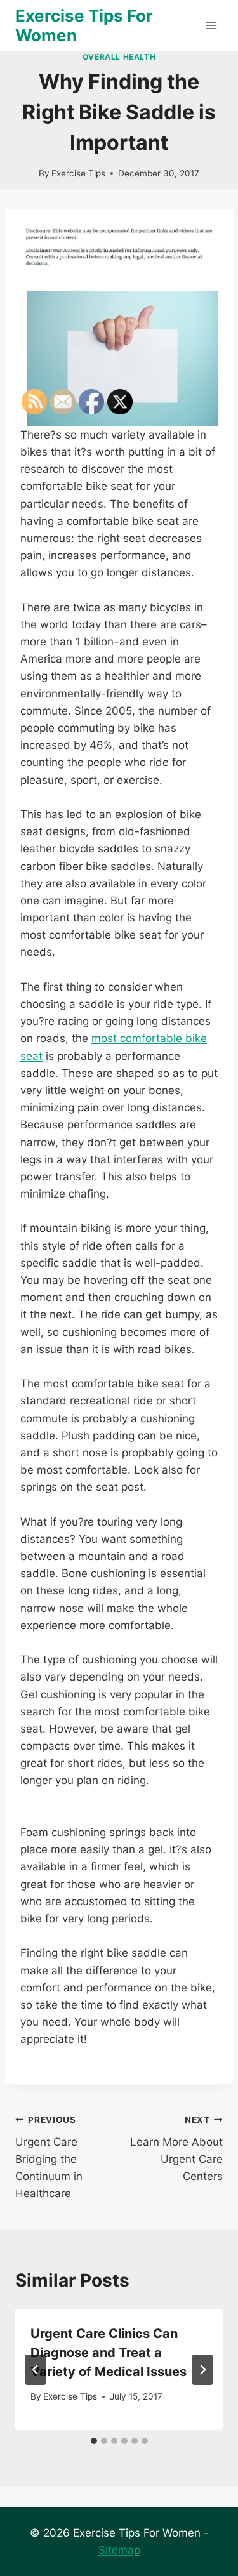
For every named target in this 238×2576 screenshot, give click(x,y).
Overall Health (119, 57)
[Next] (202, 2370)
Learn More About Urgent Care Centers (176, 2149)
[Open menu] (211, 25)
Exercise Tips (78, 173)
